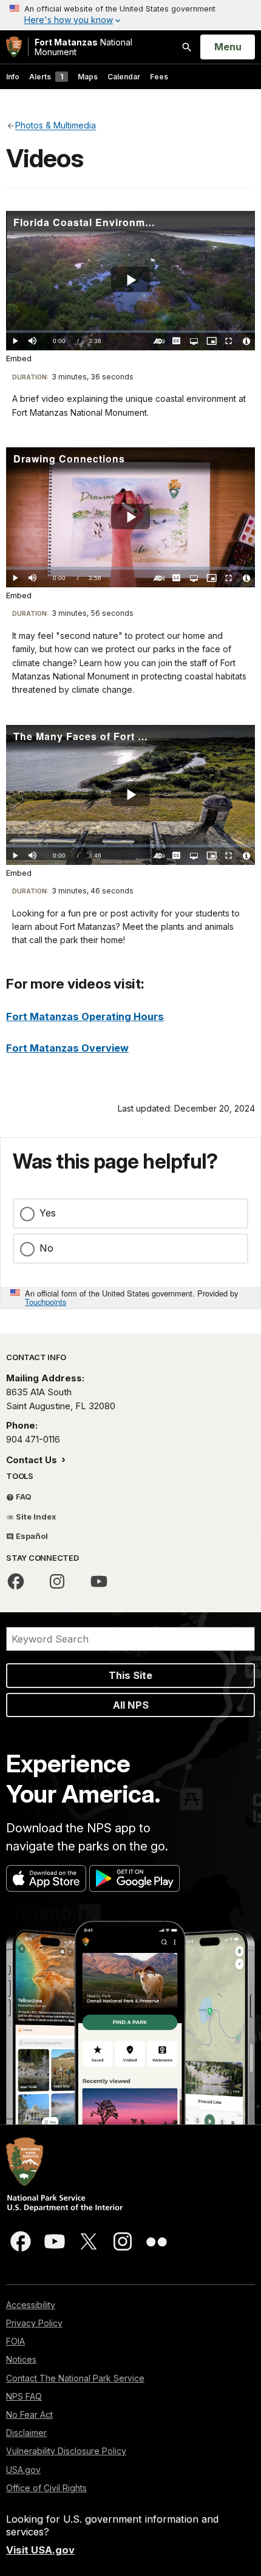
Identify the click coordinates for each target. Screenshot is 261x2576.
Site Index (35, 1517)
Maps (88, 77)
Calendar (124, 77)
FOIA (15, 2341)
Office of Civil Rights (46, 2488)
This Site (130, 1675)
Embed (19, 359)
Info (13, 77)
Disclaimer (26, 2433)
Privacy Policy (34, 2323)
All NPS (131, 1705)
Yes (48, 1213)
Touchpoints (46, 1302)
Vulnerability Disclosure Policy (66, 2451)
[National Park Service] (14, 47)
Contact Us (33, 1460)
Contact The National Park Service (75, 2378)
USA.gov (23, 2470)
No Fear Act (29, 2414)
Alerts (46, 77)
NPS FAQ (24, 2396)
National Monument (83, 47)
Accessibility (31, 2305)
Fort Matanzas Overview (67, 1048)
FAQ (23, 1497)
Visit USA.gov (40, 2550)
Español (31, 1536)
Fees (159, 77)
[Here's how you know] (130, 15)
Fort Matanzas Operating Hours (85, 1016)
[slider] (130, 332)
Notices (21, 2359)
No (46, 1248)
